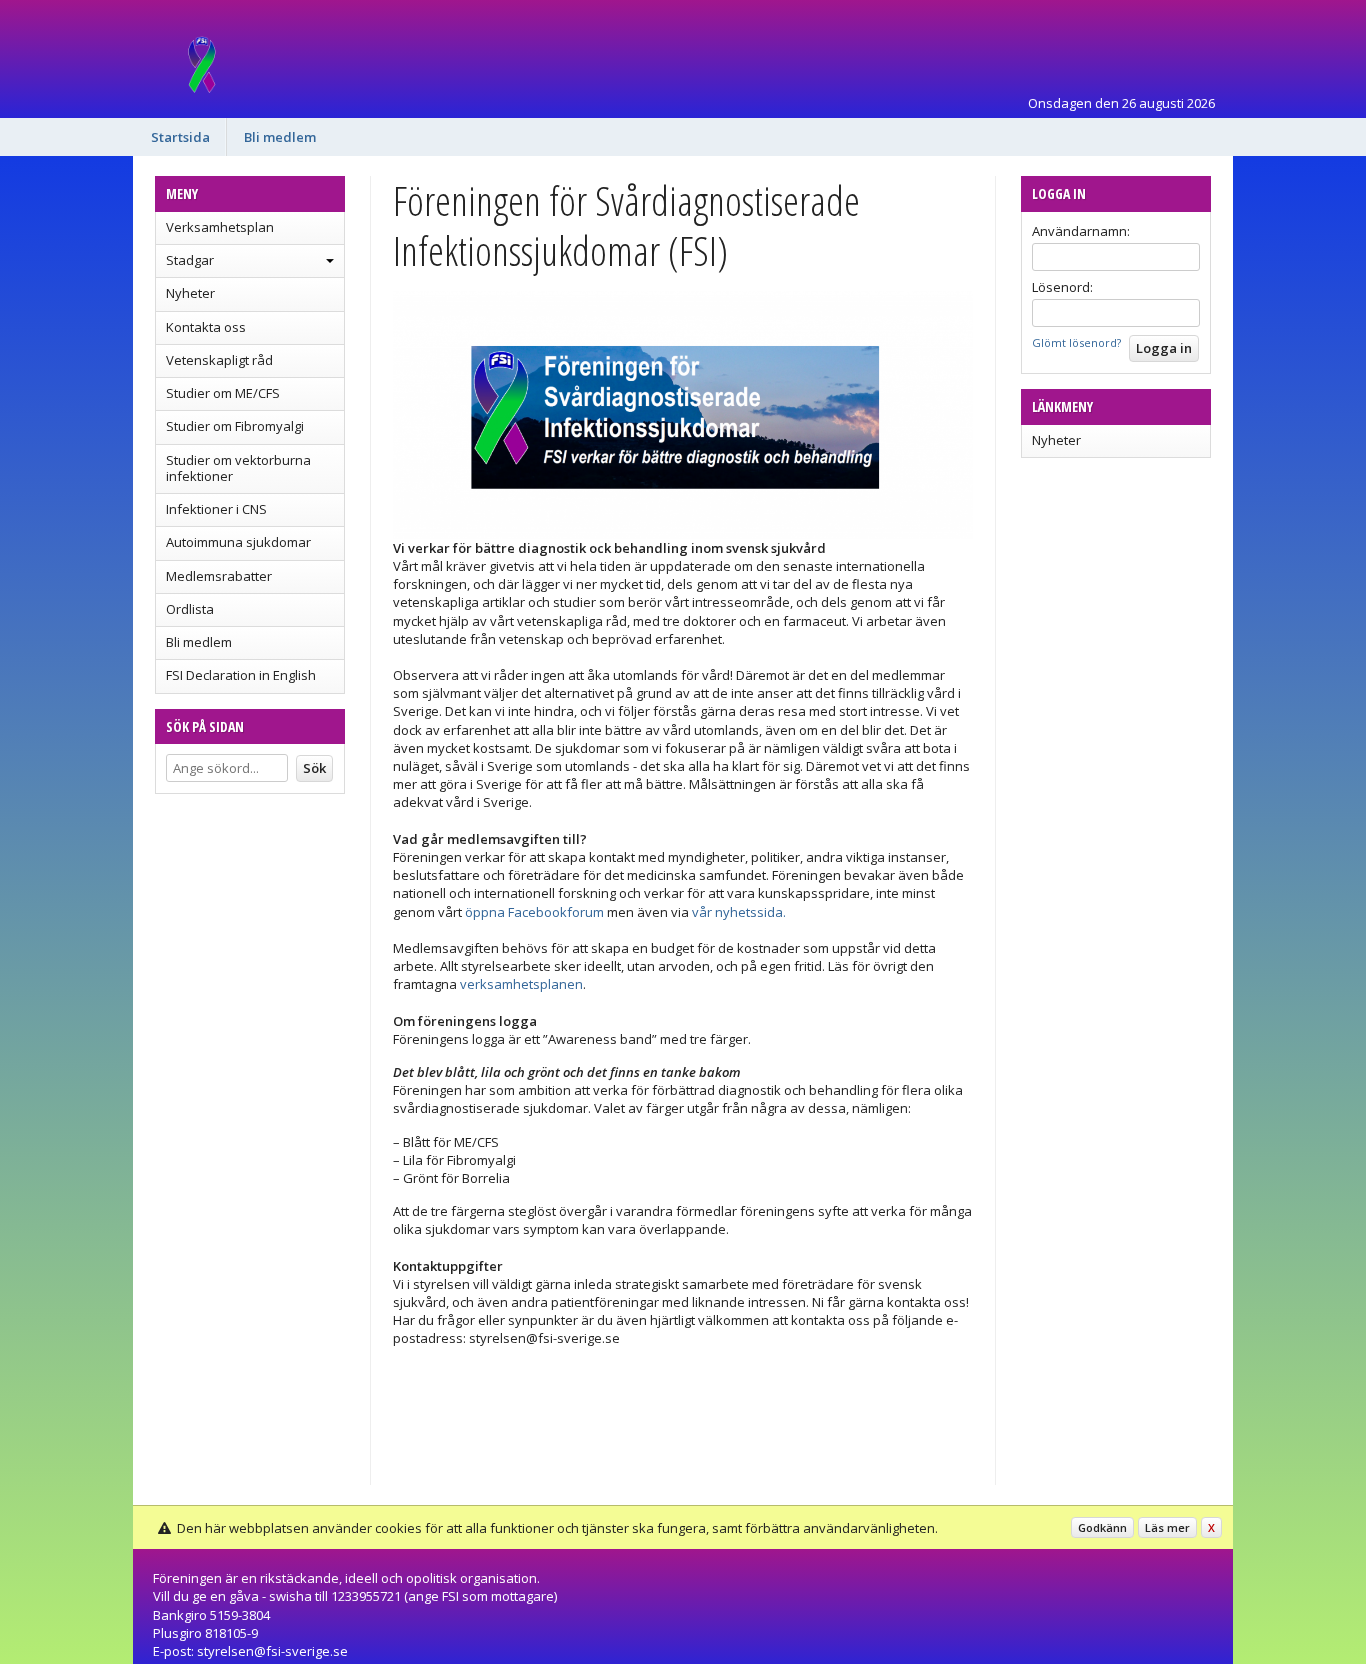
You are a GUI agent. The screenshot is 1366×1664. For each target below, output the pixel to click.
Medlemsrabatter (219, 576)
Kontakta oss (206, 327)
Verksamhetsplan (220, 227)
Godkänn (1102, 1527)
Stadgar (190, 260)
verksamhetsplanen (521, 984)
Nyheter (190, 293)
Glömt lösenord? (1076, 342)
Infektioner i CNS (216, 509)
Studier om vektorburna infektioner (238, 468)
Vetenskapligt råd (219, 360)
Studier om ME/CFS (223, 393)
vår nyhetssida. (739, 912)
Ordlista (190, 609)
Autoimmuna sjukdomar (238, 542)
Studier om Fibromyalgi (235, 426)
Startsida (180, 137)
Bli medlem (280, 137)
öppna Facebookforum (534, 912)
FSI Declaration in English (241, 675)
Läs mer (1167, 1527)
